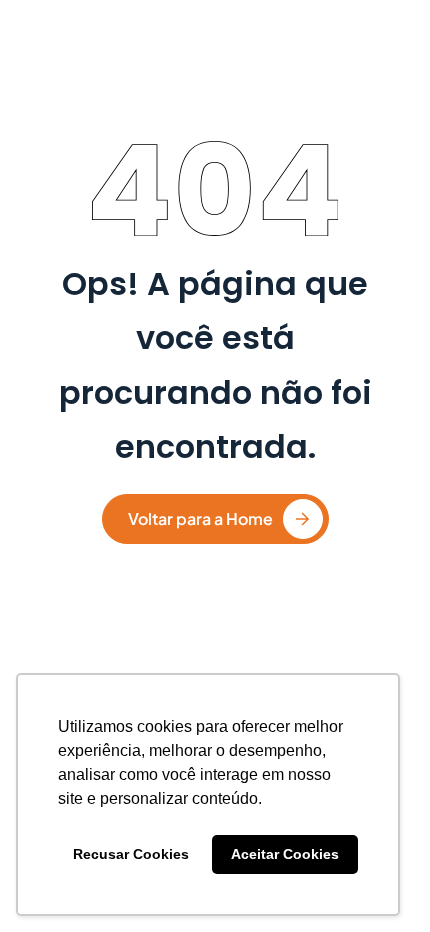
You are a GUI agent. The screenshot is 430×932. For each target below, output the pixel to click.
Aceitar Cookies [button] (285, 854)
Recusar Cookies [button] (131, 854)
